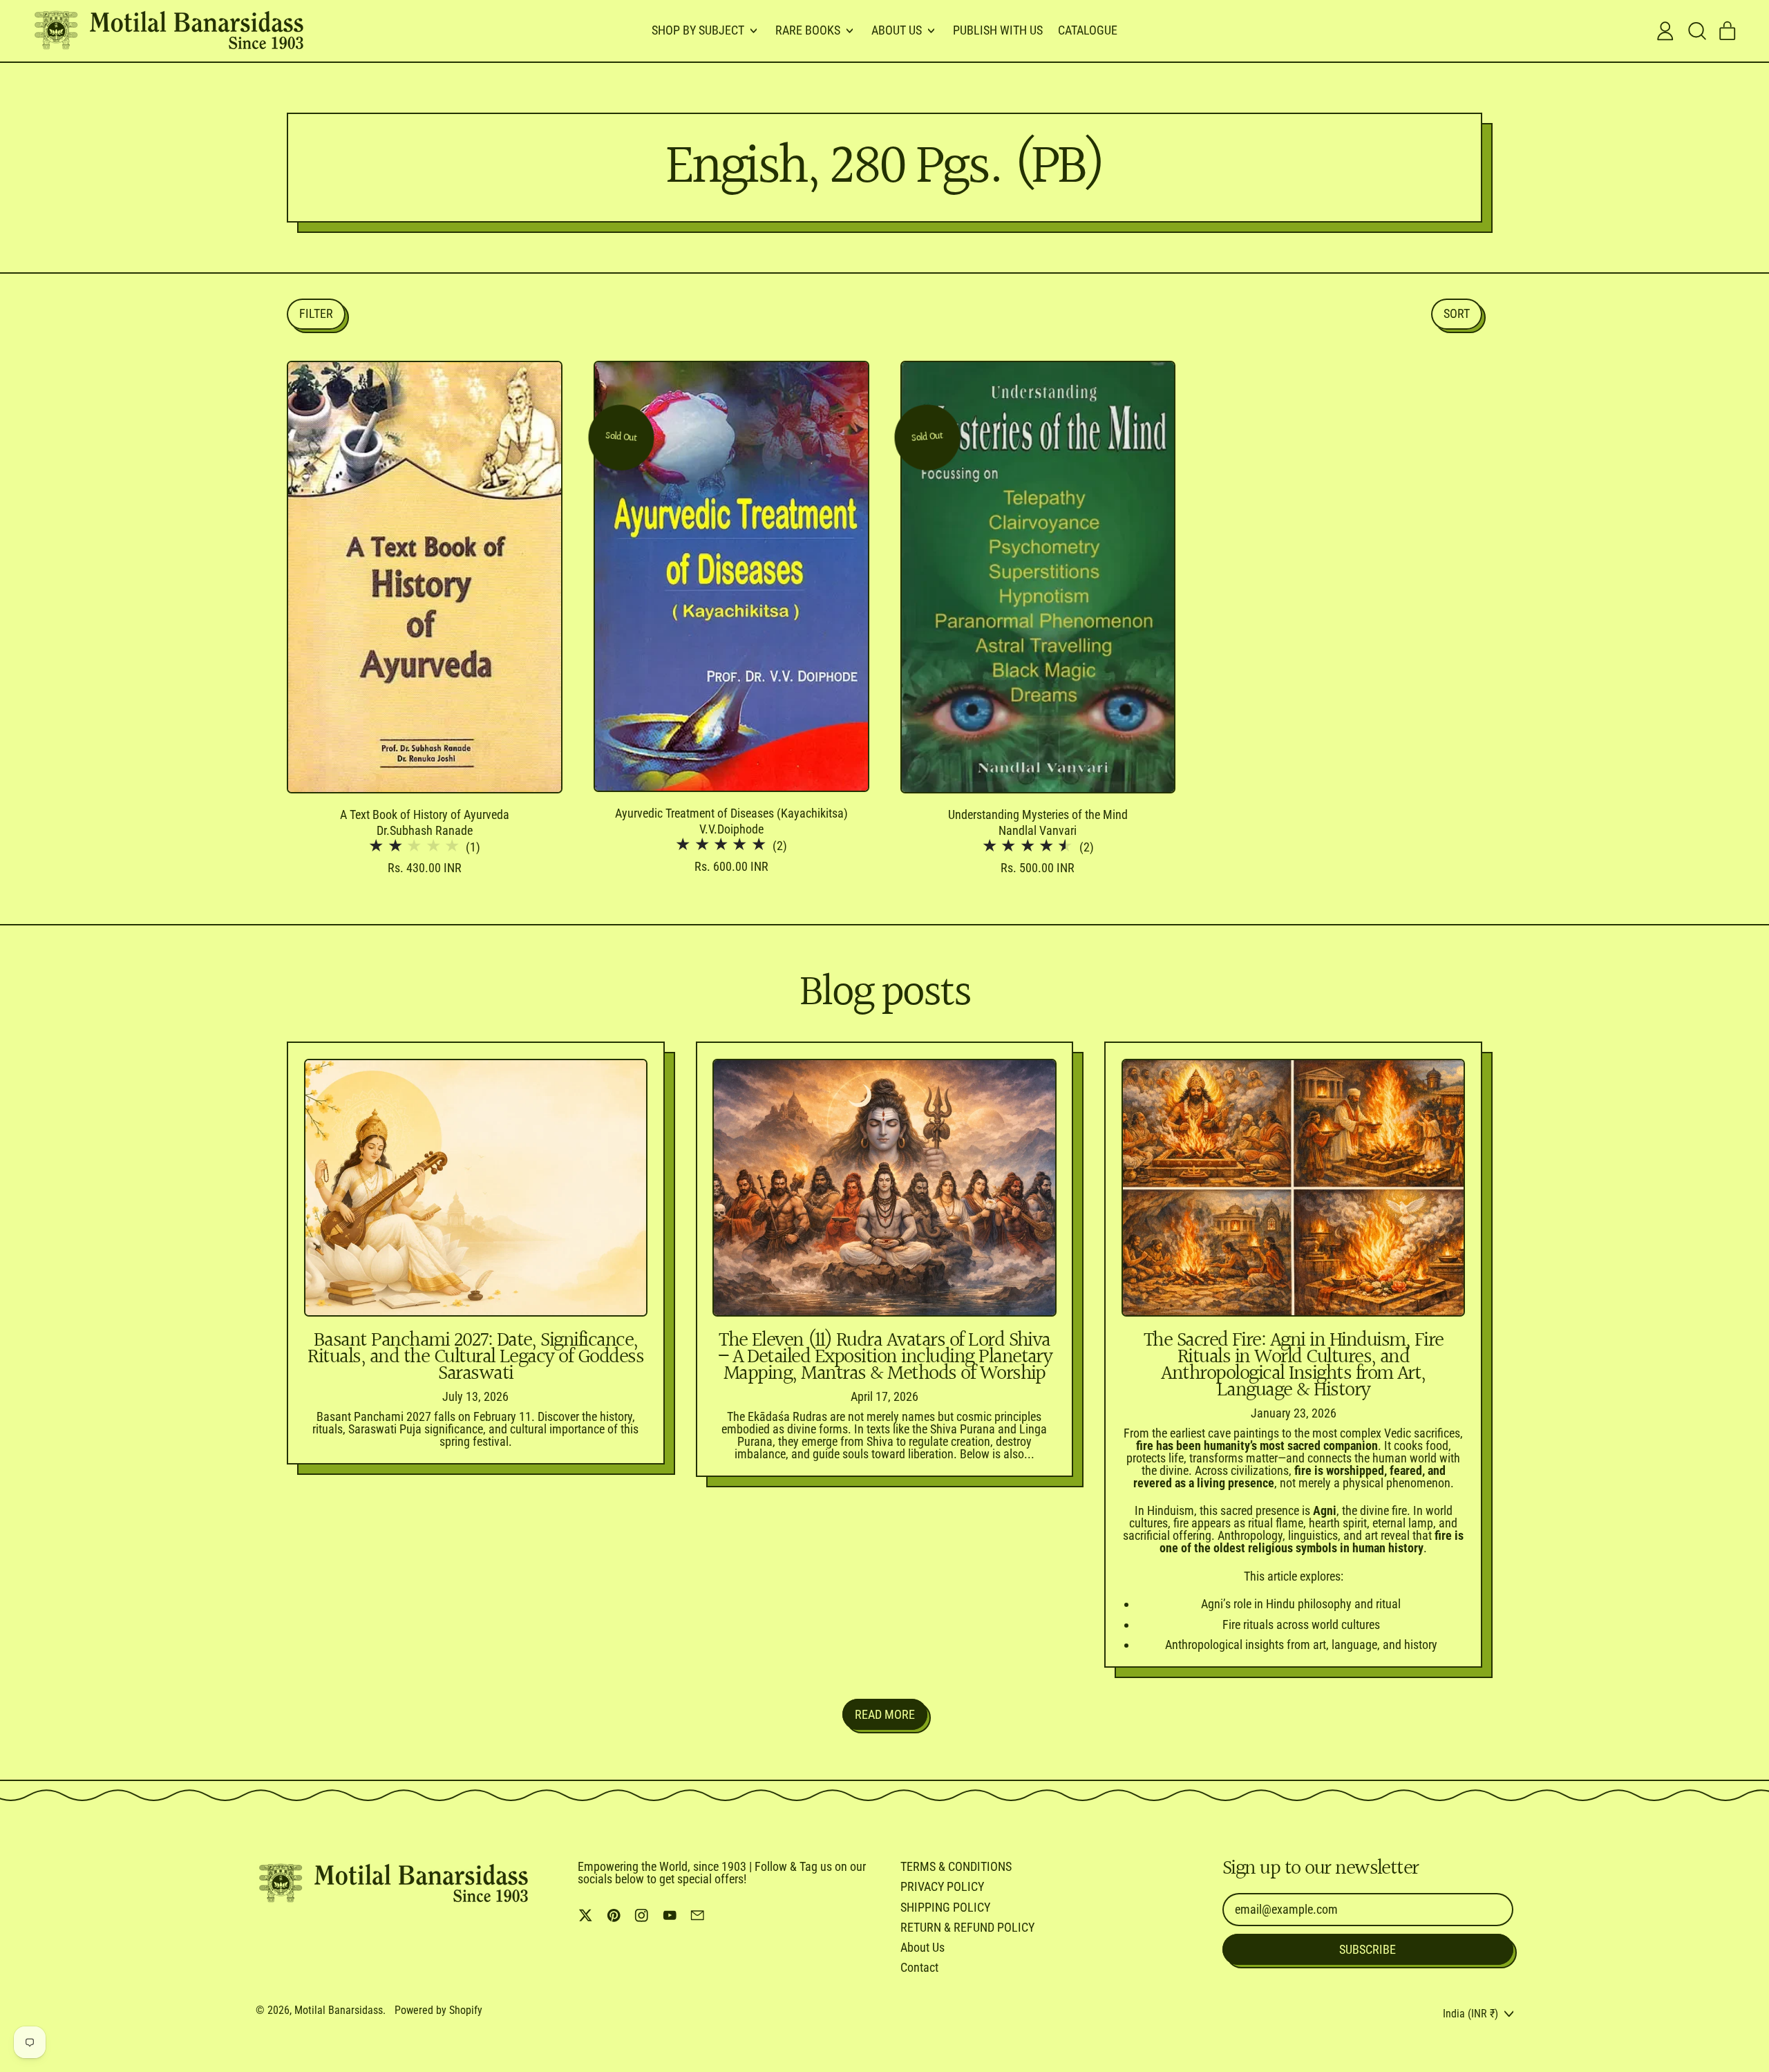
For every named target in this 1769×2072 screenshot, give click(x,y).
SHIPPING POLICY (945, 1907)
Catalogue (1088, 30)
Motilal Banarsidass (339, 2010)
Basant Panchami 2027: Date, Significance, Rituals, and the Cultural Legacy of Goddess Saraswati (475, 1357)
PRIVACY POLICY (942, 1886)
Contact (919, 1967)
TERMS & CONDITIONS (956, 1866)
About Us (923, 1947)
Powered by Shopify (438, 2010)
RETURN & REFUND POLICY (967, 1927)
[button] (1696, 31)
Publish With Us (998, 30)
